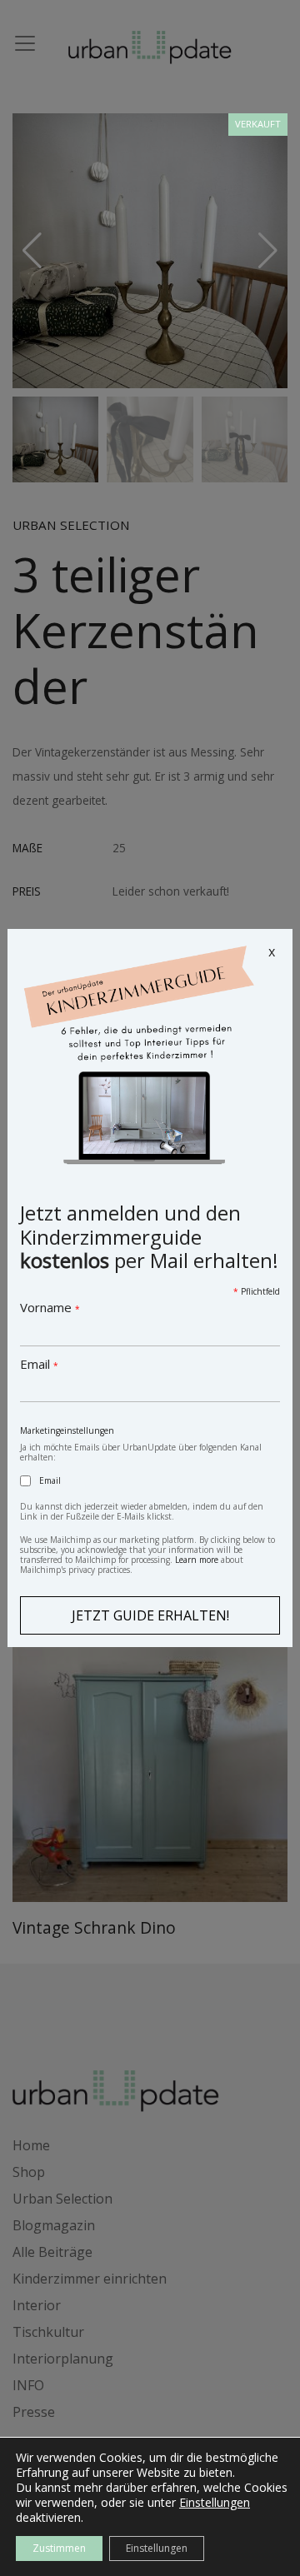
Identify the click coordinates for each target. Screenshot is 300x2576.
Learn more (197, 1560)
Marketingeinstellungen (67, 1430)
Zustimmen (59, 2548)
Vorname (50, 1307)
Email (39, 1364)
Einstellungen (215, 2503)
